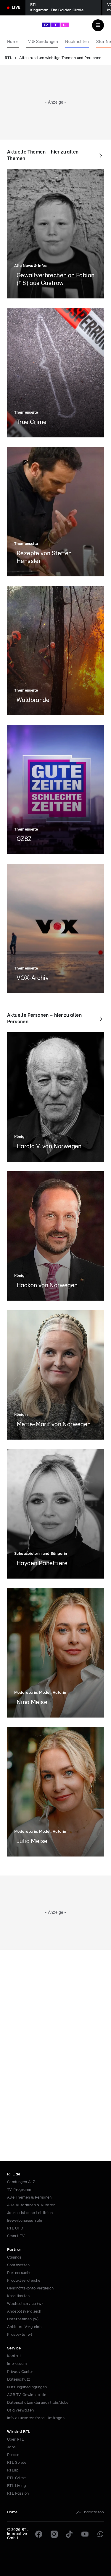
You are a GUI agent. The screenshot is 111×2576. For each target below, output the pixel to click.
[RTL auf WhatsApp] (100, 2534)
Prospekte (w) (20, 2335)
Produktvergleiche (24, 2281)
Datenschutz (18, 2380)
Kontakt (14, 2356)
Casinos (14, 2258)
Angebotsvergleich (24, 2312)
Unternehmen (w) (23, 2319)
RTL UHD (15, 2228)
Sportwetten (18, 2265)
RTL (8, 58)
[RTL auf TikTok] (70, 2534)
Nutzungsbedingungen (27, 2387)
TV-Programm (20, 2190)
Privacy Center (20, 2372)
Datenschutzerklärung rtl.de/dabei (38, 2403)
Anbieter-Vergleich (24, 2327)
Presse (13, 2455)
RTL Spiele (17, 2463)
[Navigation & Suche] (98, 25)
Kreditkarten (18, 2296)
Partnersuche (19, 2273)
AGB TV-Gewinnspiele (27, 2395)
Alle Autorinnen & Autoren (31, 2205)
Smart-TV (16, 2236)
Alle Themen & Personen (29, 2198)
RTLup (13, 2470)
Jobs (11, 2447)
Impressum (17, 2364)
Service (14, 2348)
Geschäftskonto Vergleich (30, 2288)
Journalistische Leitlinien (30, 2213)
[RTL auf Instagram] (54, 2534)
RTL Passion (18, 2494)
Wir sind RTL (19, 2432)
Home (12, 2512)
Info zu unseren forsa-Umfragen (36, 2418)
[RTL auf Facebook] (39, 2534)
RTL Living (16, 2486)
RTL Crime (17, 2478)
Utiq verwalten (21, 2410)
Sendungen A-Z (21, 2182)
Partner (14, 2250)
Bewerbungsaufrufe (25, 2221)
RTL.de (14, 2174)
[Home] (55, 25)
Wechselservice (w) (25, 2304)
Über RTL (15, 2440)
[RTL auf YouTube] (85, 2534)
